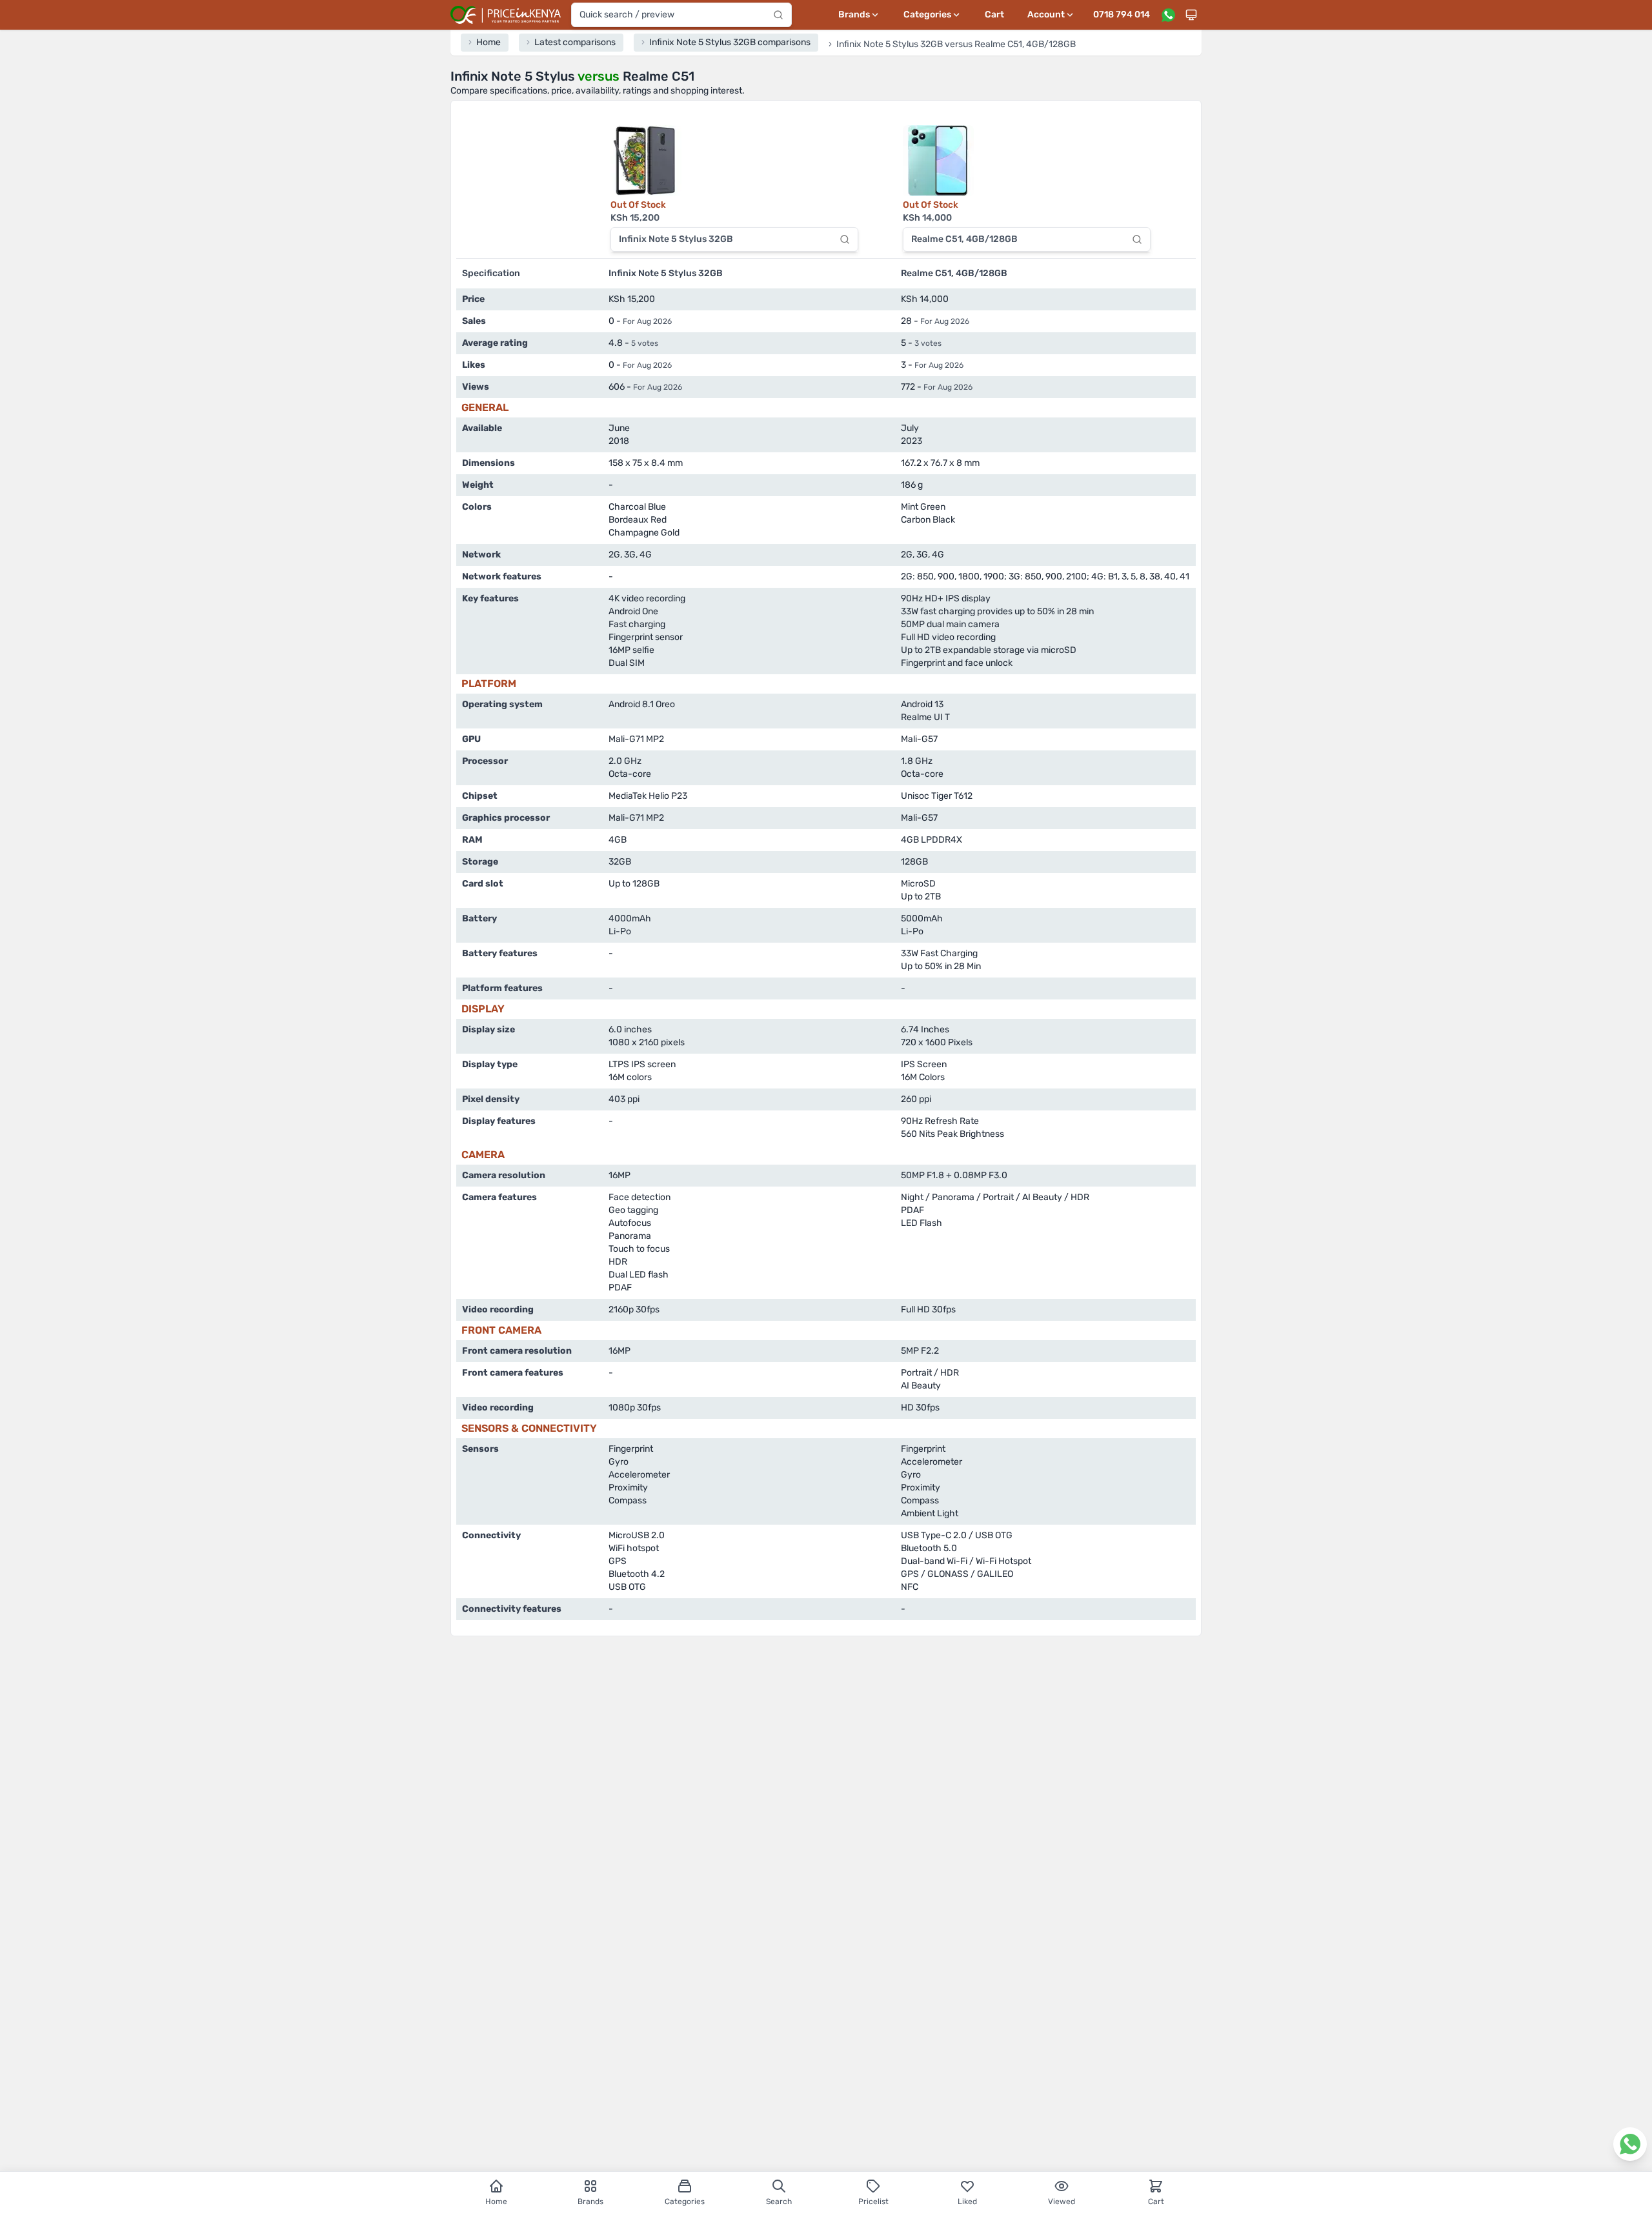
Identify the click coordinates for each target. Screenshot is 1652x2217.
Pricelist (873, 2202)
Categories (685, 2202)
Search (779, 2202)
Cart (994, 15)
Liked (967, 2202)
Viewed (1062, 2202)
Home (496, 2202)
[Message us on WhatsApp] (1168, 15)
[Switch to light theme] (1191, 15)
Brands (590, 2202)
